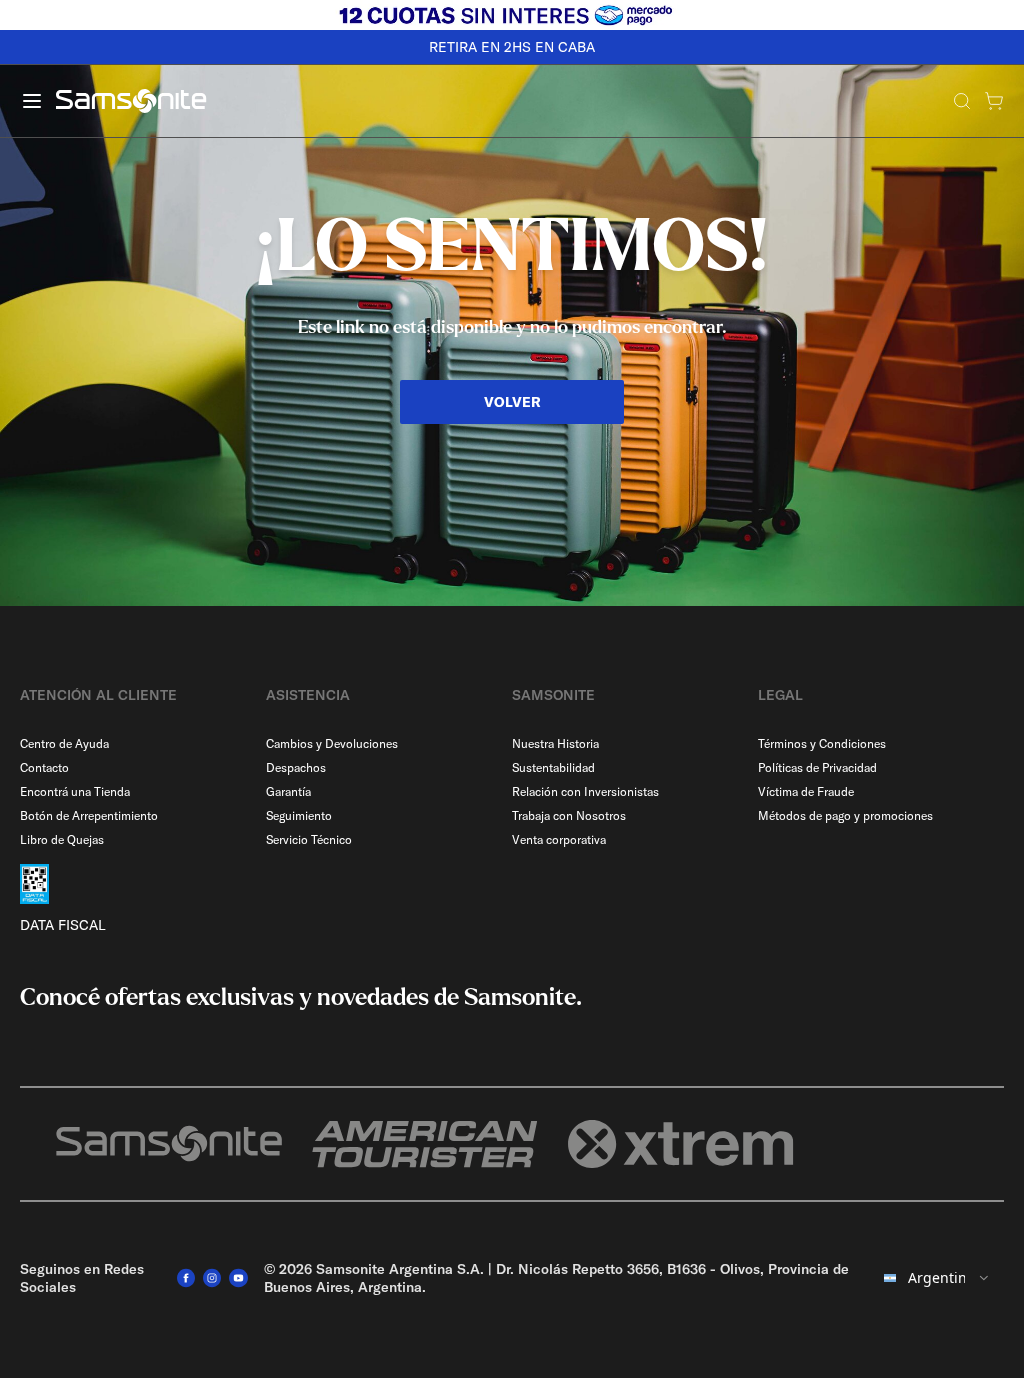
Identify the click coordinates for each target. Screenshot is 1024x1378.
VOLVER (512, 402)
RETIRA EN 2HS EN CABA (512, 47)
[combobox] (937, 1278)
